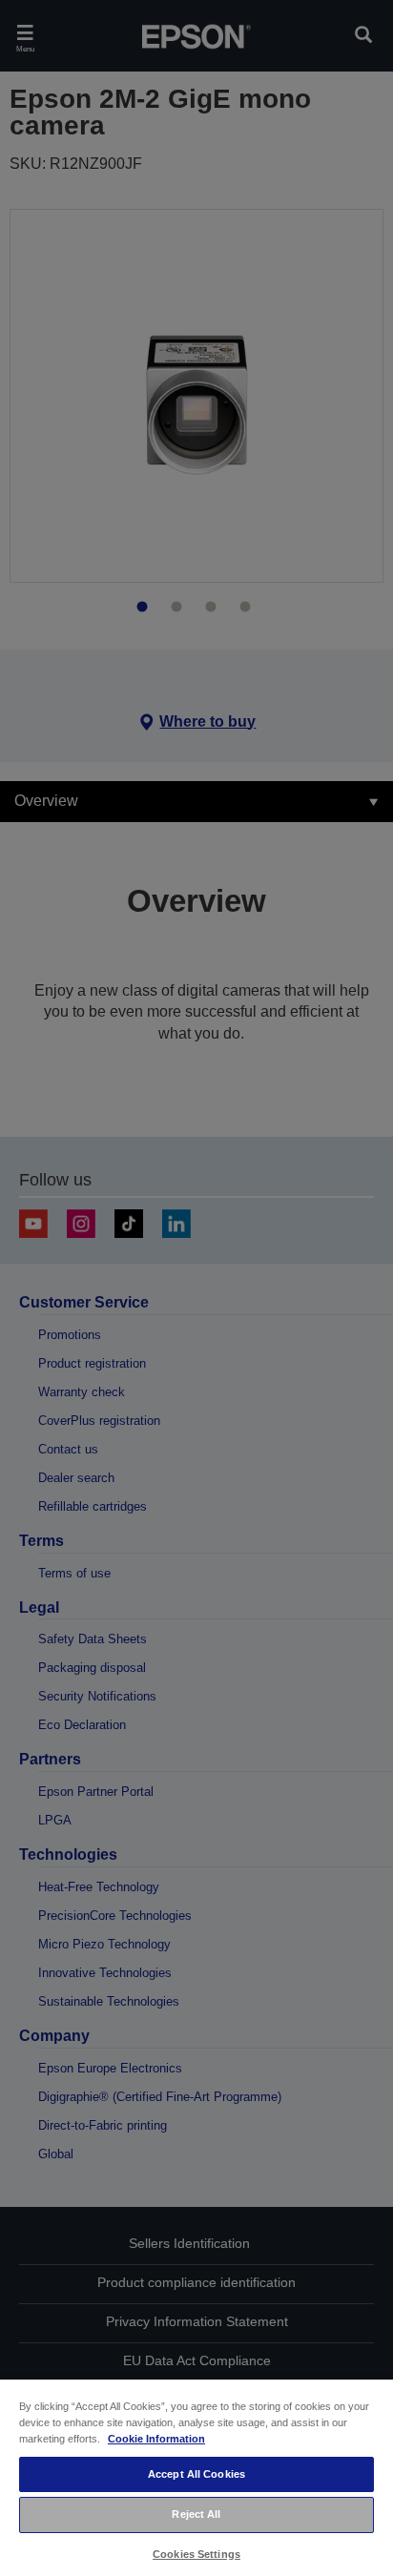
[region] (196, 2477)
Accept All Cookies (196, 2474)
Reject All (196, 2514)
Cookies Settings (196, 2554)
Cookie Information (156, 2439)
